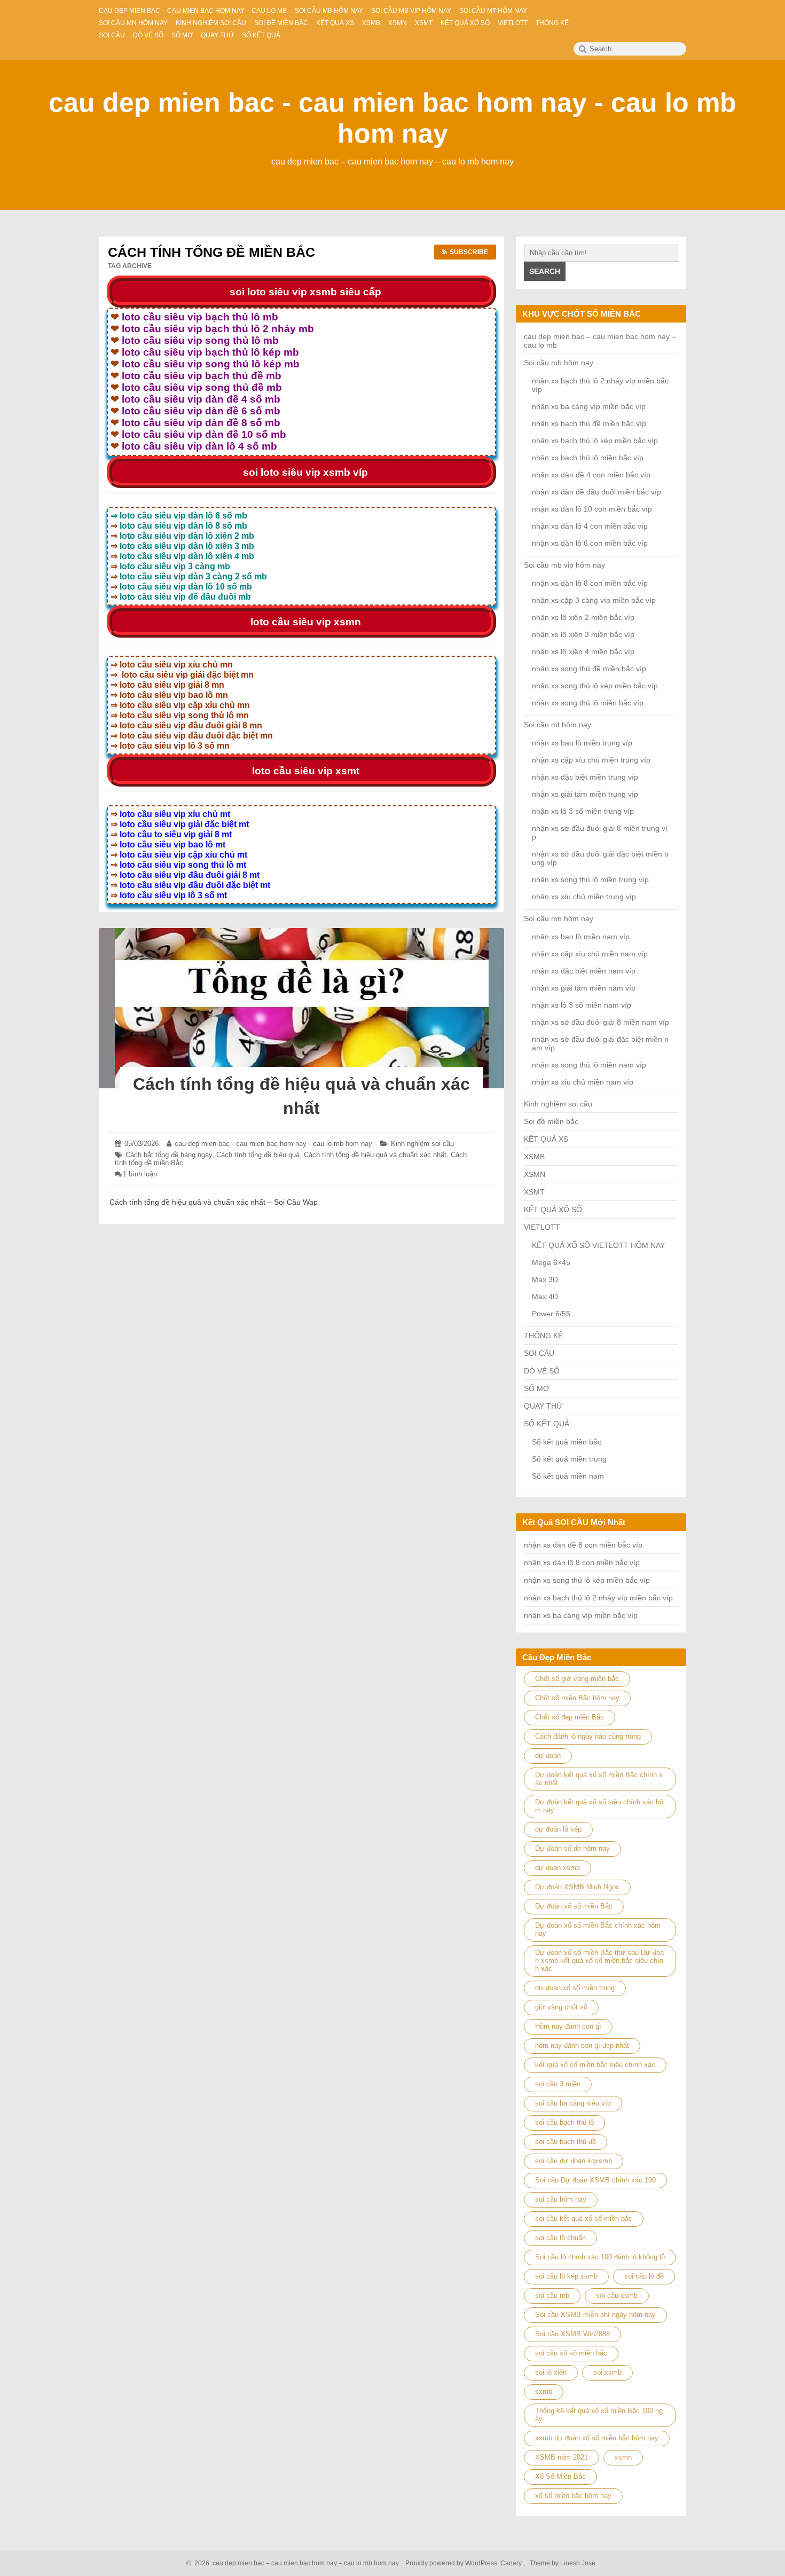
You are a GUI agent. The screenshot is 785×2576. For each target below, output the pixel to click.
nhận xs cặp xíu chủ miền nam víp (590, 954)
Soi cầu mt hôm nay (558, 725)
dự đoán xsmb (558, 1868)
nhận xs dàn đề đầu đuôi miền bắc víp (596, 492)
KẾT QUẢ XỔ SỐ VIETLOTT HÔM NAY (598, 1245)
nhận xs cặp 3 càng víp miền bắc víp (594, 600)
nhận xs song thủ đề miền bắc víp (589, 669)
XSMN (535, 1174)
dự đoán (548, 1756)
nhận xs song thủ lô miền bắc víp (588, 703)
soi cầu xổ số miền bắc (571, 2353)
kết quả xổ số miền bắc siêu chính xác (595, 2065)
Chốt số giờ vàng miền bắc (577, 1679)
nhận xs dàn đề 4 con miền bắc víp (591, 475)
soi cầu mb (552, 2295)
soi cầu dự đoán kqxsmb (574, 2161)
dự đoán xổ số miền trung (575, 1988)
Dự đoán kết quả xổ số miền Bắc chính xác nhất (599, 1779)
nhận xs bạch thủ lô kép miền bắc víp (595, 441)
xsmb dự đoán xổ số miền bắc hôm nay (597, 2438)
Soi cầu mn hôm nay (559, 918)
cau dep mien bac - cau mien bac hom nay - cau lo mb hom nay (273, 1144)
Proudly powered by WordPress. (452, 2563)
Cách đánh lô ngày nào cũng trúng (588, 1736)
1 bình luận (140, 1174)
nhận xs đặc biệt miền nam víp (584, 971)
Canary (512, 2563)
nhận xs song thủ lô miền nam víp (589, 1065)
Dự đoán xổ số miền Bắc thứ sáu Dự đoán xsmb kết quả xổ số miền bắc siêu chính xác (599, 1961)
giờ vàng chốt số (561, 2007)
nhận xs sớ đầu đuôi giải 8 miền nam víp (600, 1022)
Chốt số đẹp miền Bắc (570, 1717)
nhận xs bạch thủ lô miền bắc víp (588, 458)
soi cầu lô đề (644, 2276)
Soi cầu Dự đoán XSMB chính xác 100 (595, 2180)
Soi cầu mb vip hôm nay (564, 565)
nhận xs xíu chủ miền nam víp (583, 1082)
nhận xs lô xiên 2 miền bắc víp (583, 617)
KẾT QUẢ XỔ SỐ (553, 1210)
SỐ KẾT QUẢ (547, 1424)
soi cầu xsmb (617, 2295)
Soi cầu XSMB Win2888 (572, 2334)
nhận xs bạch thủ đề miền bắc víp (589, 423)
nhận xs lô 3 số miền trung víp (583, 811)
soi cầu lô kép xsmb (566, 2276)
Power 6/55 (551, 1314)
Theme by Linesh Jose (563, 2563)
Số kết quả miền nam (568, 1476)
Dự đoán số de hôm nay (572, 1848)
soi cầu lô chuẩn (560, 2238)
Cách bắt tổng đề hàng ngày (169, 1155)
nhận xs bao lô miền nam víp (581, 937)
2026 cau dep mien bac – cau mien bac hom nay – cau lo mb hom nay (295, 2563)
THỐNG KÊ (543, 1336)
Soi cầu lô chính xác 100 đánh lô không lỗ (600, 2257)
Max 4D (545, 1297)
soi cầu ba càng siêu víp (573, 2103)
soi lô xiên (551, 2372)
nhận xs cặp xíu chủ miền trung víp (591, 760)
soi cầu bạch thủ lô (564, 2122)
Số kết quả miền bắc (567, 1442)
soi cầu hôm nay (561, 2199)
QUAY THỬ (543, 1406)
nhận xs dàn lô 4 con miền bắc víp (590, 526)
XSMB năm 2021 (562, 2457)
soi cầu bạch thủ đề (566, 2142)
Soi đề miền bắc (551, 1121)
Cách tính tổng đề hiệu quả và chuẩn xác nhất (375, 1155)
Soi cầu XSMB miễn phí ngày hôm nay (595, 2315)
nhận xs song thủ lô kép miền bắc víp (595, 686)
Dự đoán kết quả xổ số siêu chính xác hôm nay (599, 1806)
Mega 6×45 (551, 1262)
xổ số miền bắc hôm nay (573, 2496)
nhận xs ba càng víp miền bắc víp (589, 406)
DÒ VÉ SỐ (542, 1371)
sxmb (544, 2392)
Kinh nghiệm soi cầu (422, 1144)
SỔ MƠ (537, 1388)
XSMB (534, 1157)
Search (545, 271)
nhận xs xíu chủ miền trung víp (584, 897)
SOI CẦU (539, 1353)
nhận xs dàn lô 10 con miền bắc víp (592, 509)
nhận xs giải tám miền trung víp (585, 794)
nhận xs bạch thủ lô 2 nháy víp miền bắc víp (598, 1598)
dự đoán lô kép (558, 1829)
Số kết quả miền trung (569, 1459)
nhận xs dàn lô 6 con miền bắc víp (590, 543)
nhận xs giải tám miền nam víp (584, 988)
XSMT (534, 1192)
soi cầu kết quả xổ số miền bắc (584, 2218)
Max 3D (545, 1279)
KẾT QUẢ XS (546, 1139)
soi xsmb (607, 2372)
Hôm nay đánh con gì (568, 2026)
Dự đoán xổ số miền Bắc (574, 1906)
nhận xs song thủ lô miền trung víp (590, 879)
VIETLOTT (542, 1227)
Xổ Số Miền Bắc (560, 2476)
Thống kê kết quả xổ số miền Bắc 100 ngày (599, 2415)
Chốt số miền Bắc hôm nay (577, 1698)
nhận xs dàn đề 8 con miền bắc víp (583, 1545)
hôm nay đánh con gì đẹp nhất (582, 2045)
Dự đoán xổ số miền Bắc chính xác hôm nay (598, 1929)
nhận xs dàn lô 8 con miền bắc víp (590, 583)
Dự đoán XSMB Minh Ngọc (577, 1887)
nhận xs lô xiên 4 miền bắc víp (583, 651)
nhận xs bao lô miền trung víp (582, 743)
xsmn (623, 2457)
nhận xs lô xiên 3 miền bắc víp (583, 634)
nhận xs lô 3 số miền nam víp (582, 1005)
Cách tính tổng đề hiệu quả (258, 1155)
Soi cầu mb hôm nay (559, 363)
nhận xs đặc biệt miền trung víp (585, 777)
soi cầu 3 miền (558, 2084)
